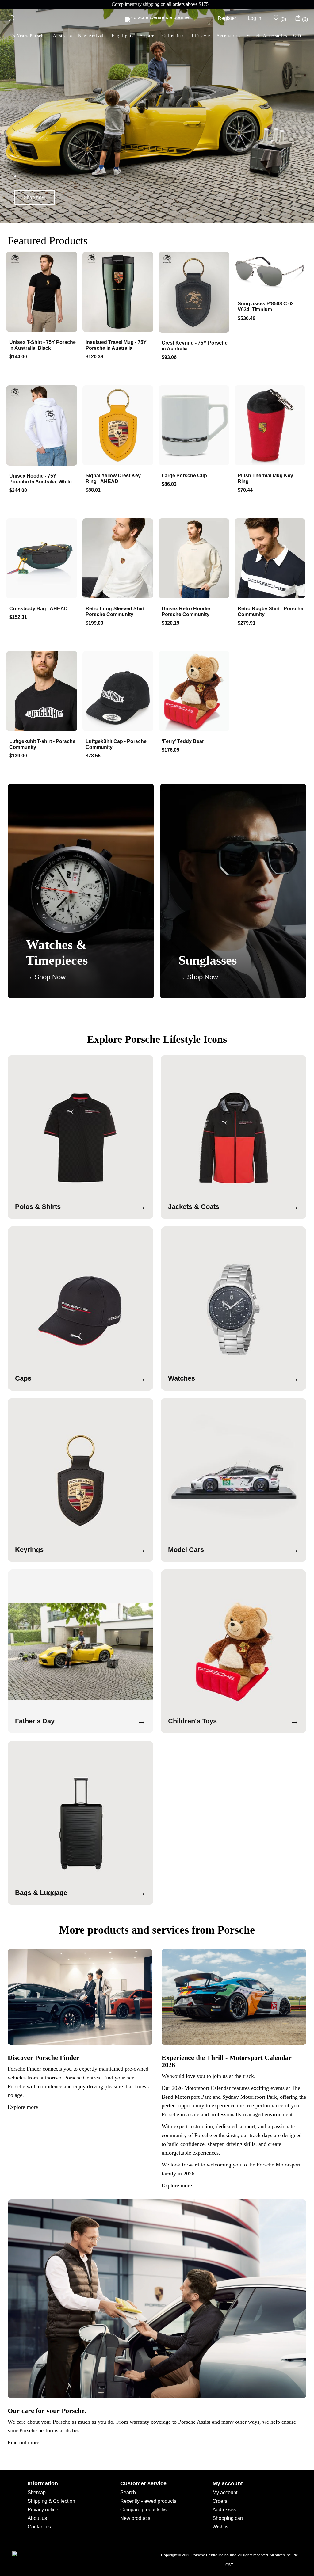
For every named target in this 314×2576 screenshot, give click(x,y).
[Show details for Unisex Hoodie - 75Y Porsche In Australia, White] (43, 426)
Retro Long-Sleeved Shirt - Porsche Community (116, 612)
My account (225, 2492)
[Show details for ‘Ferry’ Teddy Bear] (195, 692)
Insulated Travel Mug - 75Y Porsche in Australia (116, 345)
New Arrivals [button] (92, 36)
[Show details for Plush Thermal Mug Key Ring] (271, 426)
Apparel (148, 36)
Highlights (123, 36)
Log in (255, 18)
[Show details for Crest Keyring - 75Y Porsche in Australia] (195, 293)
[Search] (11, 18)
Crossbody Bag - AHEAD (38, 609)
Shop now (35, 197)
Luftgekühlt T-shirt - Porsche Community (42, 744)
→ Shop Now (46, 977)
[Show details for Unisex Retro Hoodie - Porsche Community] (195, 559)
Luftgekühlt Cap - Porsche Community (116, 744)
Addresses (224, 2510)
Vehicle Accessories (267, 36)
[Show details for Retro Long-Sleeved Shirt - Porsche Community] (119, 559)
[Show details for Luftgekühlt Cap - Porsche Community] (119, 692)
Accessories (228, 36)
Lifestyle (201, 36)
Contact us (39, 2527)
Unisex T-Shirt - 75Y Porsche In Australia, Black (42, 345)
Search (128, 2492)
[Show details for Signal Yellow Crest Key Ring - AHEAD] (119, 426)
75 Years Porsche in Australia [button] (41, 36)
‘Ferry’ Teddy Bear (183, 741)
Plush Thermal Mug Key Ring (265, 478)
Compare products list (144, 2510)
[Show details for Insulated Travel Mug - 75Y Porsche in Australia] (119, 292)
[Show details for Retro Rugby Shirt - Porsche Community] (271, 559)
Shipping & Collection (51, 2501)
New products (135, 2518)
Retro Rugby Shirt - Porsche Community (270, 612)
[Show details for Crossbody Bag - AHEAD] (43, 559)
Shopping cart (228, 2518)
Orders (220, 2501)
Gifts (298, 36)
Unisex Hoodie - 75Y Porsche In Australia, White (40, 479)
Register (227, 18)
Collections (174, 36)
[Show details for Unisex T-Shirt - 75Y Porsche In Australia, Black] (43, 292)
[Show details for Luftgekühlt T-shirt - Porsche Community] (43, 692)
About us (37, 2518)
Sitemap (37, 2492)
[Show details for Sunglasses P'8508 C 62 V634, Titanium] (271, 273)
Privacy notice (43, 2510)
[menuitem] (123, 36)
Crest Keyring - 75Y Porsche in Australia (195, 346)
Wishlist (221, 2527)
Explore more (23, 2107)
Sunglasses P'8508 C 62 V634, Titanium (266, 307)
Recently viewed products (148, 2501)
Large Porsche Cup (184, 476)
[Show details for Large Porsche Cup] (195, 426)
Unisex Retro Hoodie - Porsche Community (187, 612)
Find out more (23, 2442)
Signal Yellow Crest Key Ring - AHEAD (113, 478)
